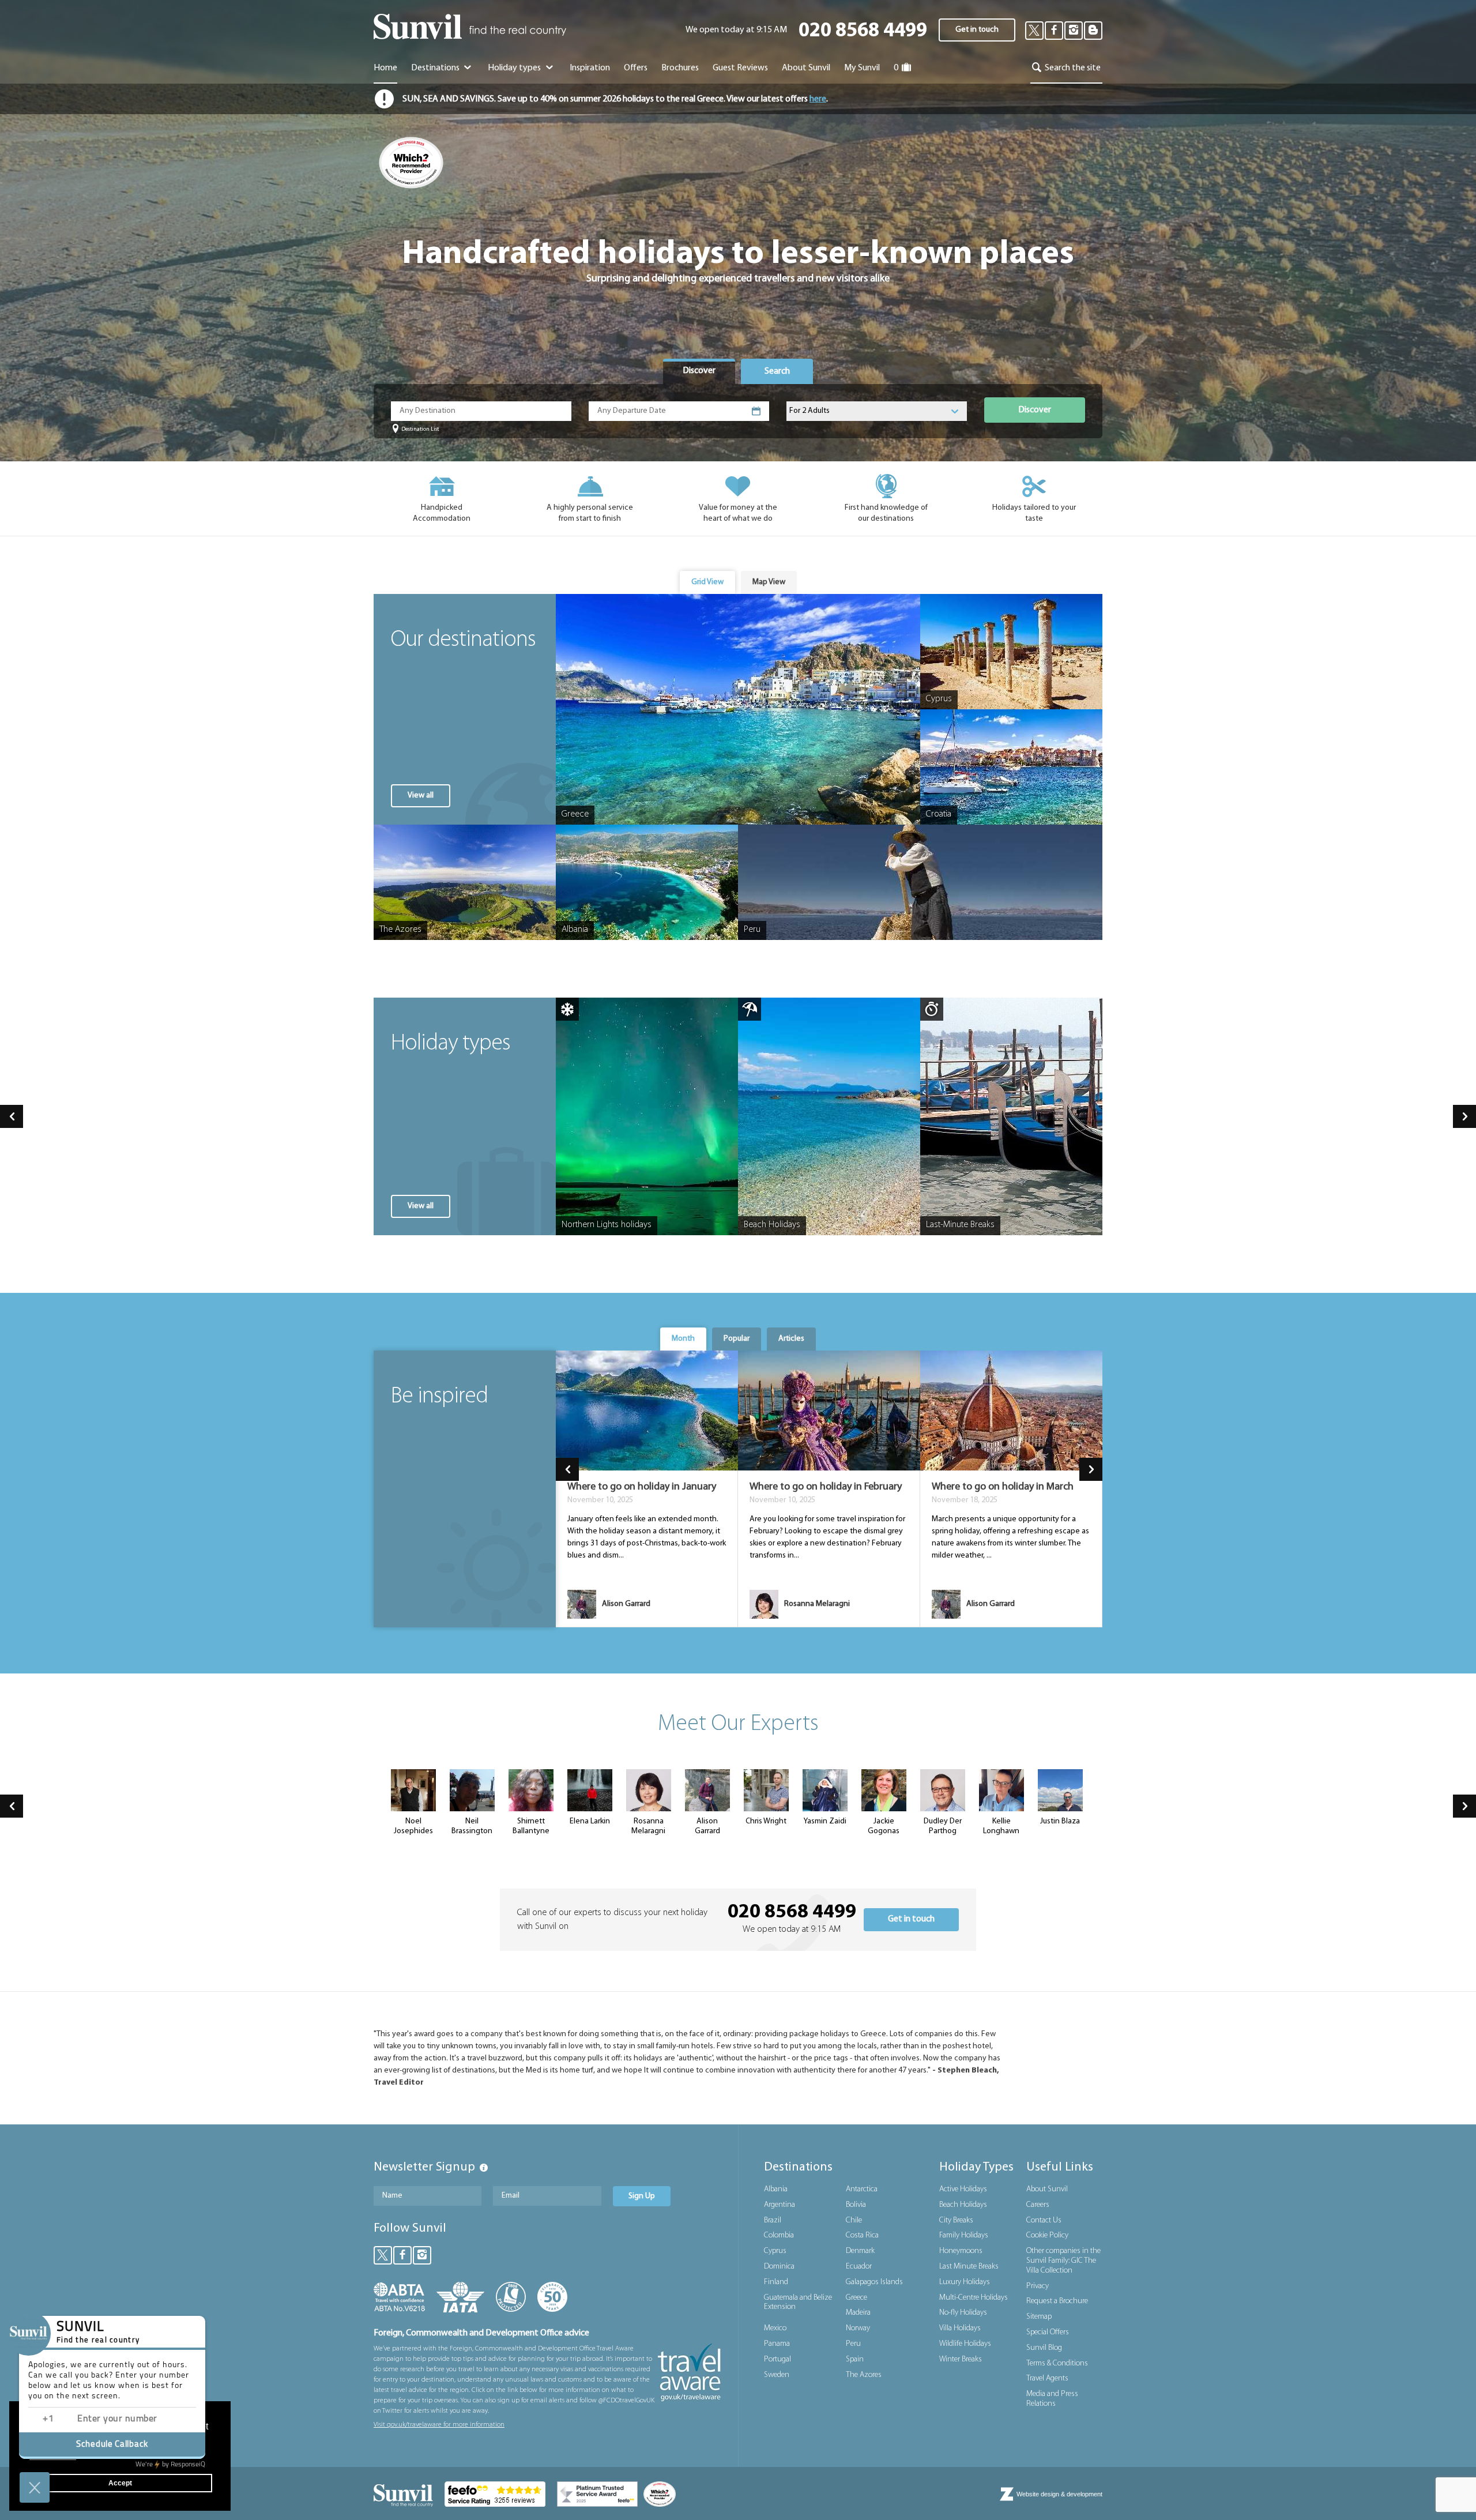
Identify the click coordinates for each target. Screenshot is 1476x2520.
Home (385, 68)
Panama (777, 2344)
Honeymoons (961, 2251)
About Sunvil (1047, 2189)
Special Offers (1048, 2332)
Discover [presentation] (699, 371)
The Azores (864, 2375)
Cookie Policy (1047, 2235)
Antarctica (862, 2189)
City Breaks (956, 2220)
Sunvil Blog (1044, 2348)
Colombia (779, 2235)
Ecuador (859, 2267)
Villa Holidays (960, 2328)
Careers (1038, 2205)
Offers (636, 68)
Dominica (779, 2267)
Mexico (775, 2328)
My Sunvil (862, 68)
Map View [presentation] (769, 582)
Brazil (773, 2220)
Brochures (680, 68)
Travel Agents (1047, 2378)
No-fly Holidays (963, 2313)
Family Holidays (964, 2235)
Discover (1035, 410)
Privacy (1038, 2286)
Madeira (858, 2313)
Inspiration (590, 68)
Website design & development (1059, 2494)
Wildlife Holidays (965, 2344)
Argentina (780, 2205)
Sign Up (642, 2196)
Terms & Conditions (1057, 2363)
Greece (856, 2298)
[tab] (699, 371)
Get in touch (977, 30)
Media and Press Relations (1052, 2399)
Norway (858, 2328)
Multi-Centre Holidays (974, 2298)
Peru (853, 2344)
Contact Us (1044, 2220)
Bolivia (856, 2205)
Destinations (436, 68)
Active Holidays (963, 2189)
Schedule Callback (112, 2445)
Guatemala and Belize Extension (798, 2303)
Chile (854, 2220)
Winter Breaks (961, 2359)
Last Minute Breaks (969, 2267)
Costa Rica (862, 2235)
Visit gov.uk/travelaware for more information (439, 2425)
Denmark (860, 2251)
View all (421, 796)
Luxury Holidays (965, 2282)
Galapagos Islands (874, 2282)
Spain (855, 2359)
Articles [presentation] (791, 1339)
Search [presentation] (777, 371)
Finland (776, 2282)
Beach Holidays (963, 2205)
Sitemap (1039, 2317)
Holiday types (515, 68)
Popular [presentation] (737, 1339)
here (818, 99)
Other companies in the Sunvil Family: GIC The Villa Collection (1063, 2261)
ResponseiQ (170, 2465)
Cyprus (775, 2251)
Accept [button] (120, 2483)
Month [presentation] (683, 1339)
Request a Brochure (1057, 2301)
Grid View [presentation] (707, 582)
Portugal (777, 2359)
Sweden (777, 2375)
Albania (776, 2189)
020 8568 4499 (863, 31)
